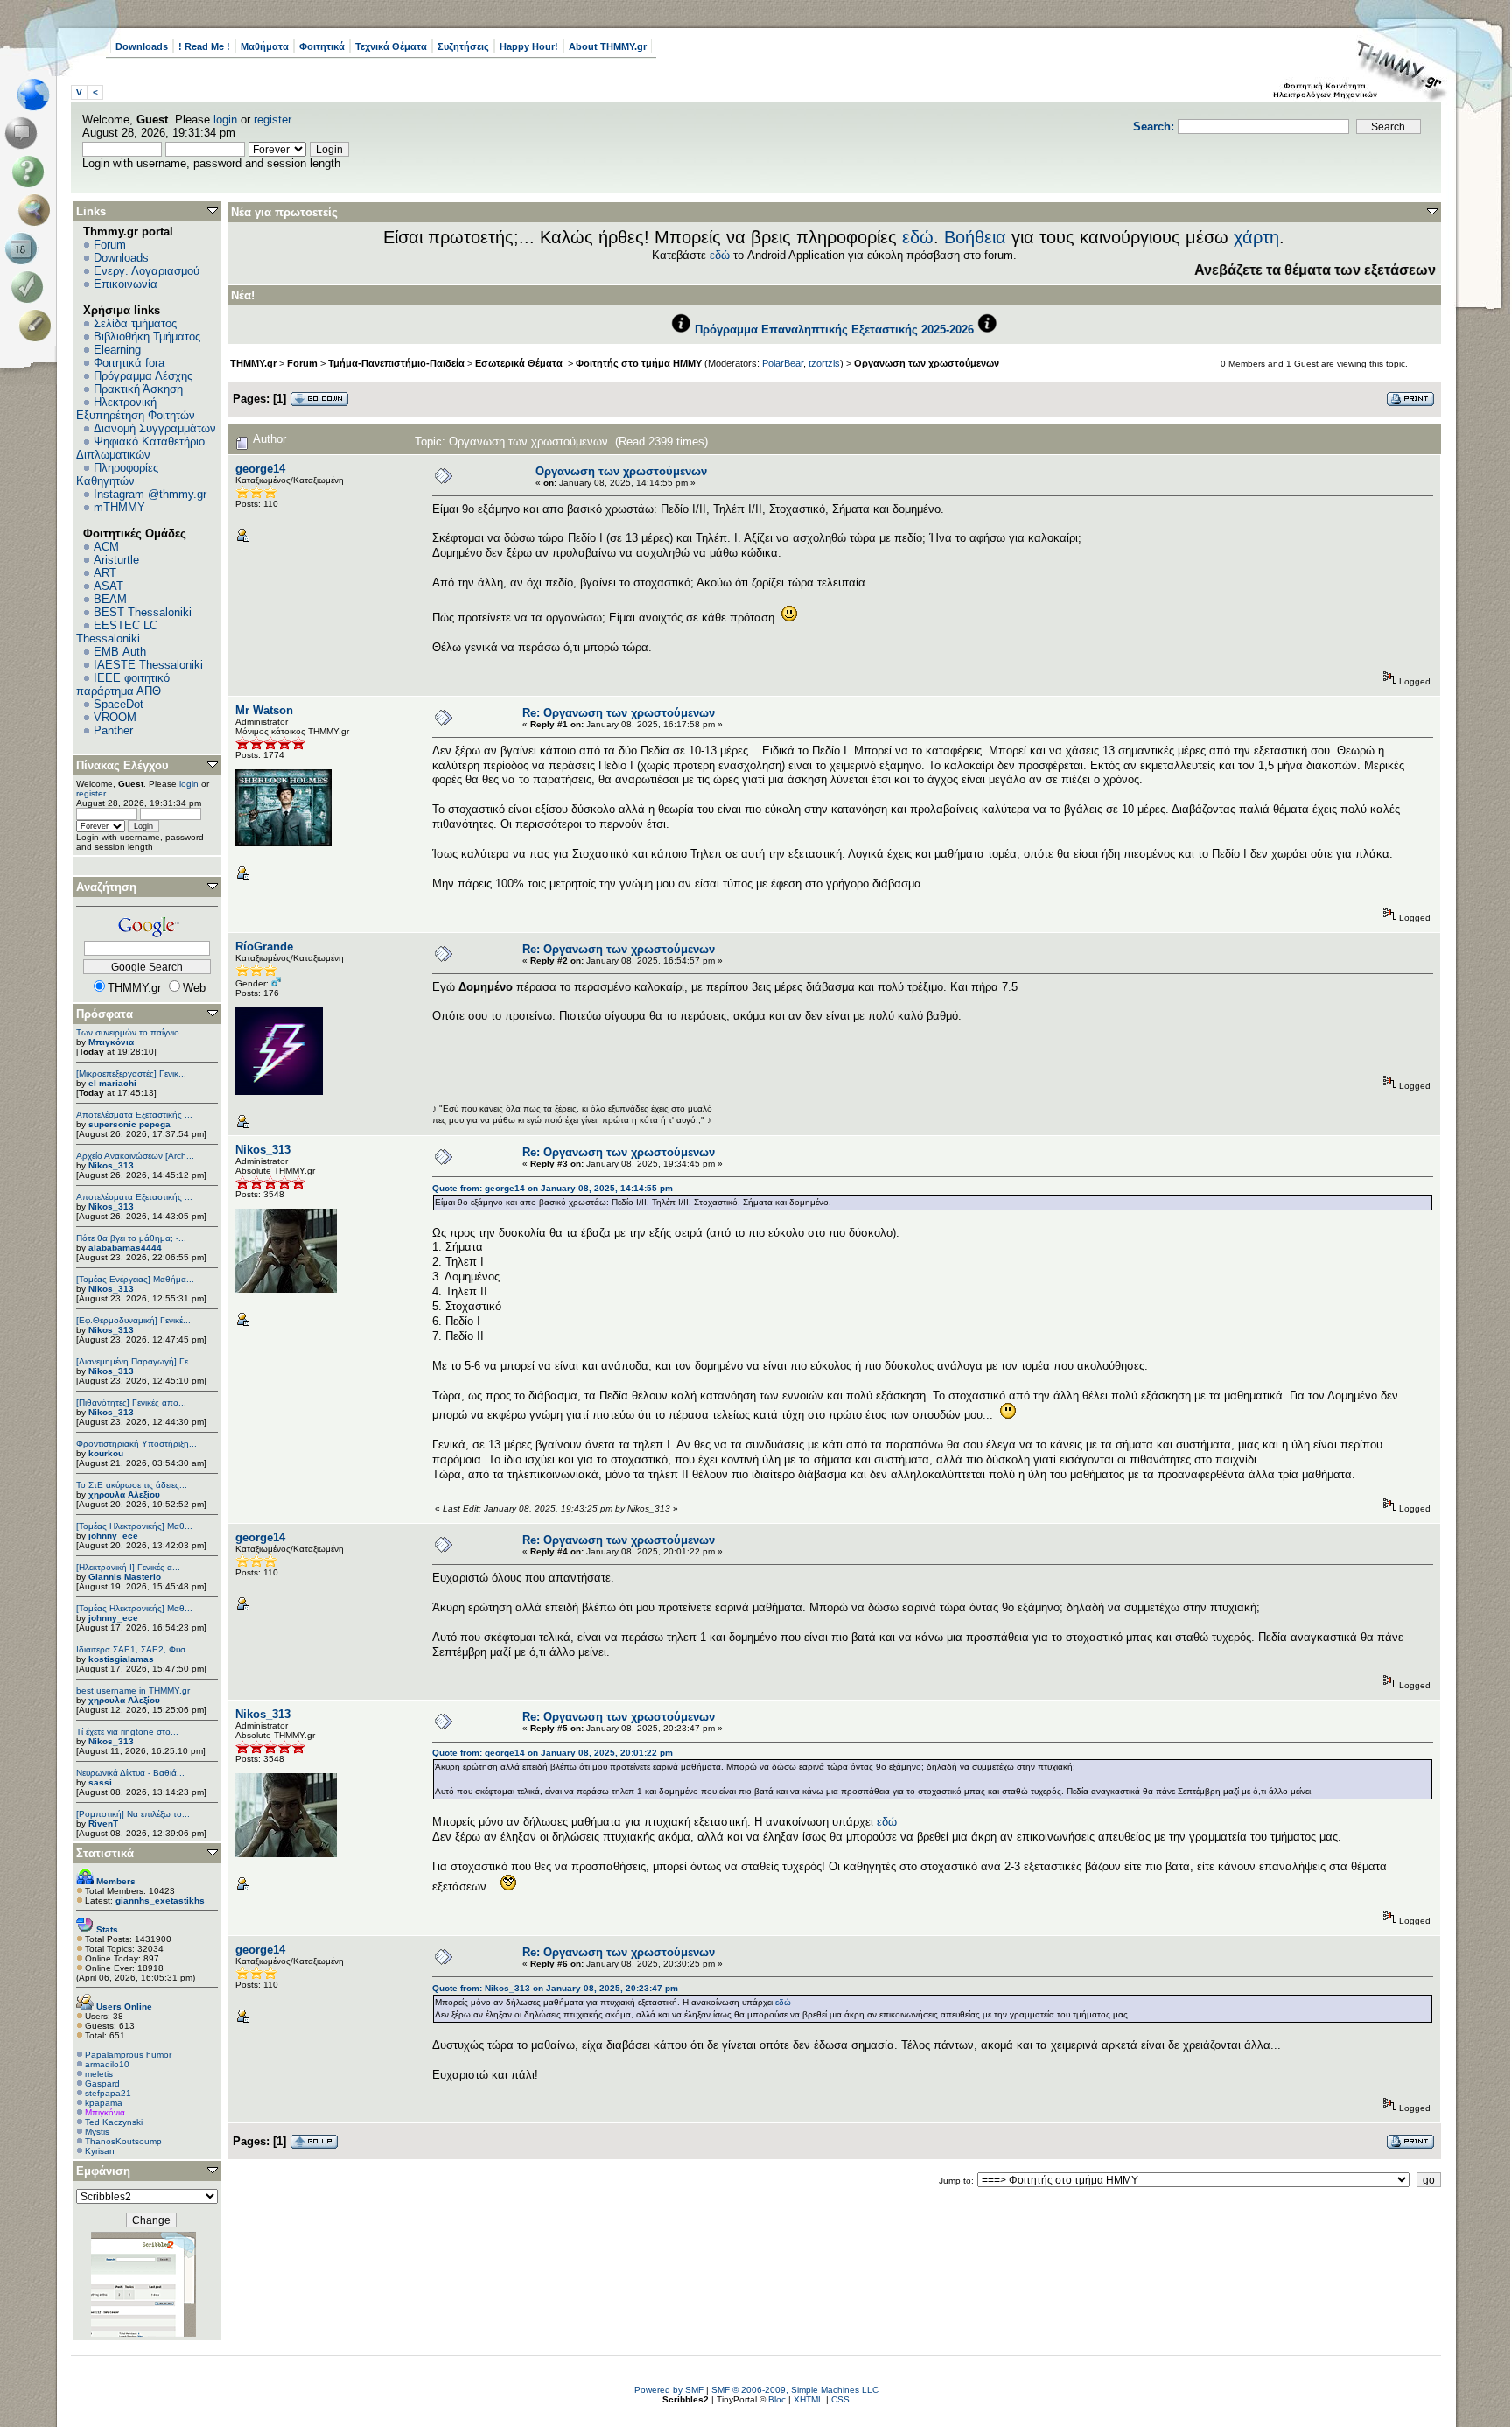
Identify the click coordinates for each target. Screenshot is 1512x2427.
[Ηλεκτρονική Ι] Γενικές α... (128, 1567)
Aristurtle (116, 560)
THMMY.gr (253, 363)
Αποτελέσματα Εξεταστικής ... (134, 1115)
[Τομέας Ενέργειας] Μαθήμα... (135, 1279)
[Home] (38, 95)
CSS (840, 2399)
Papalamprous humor (128, 2055)
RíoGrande (264, 947)
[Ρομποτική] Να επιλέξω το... (133, 1814)
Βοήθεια (975, 237)
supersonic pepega (129, 1124)
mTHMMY (119, 507)
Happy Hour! (529, 46)
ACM (106, 547)
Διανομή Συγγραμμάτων (155, 428)
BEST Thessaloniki (143, 612)
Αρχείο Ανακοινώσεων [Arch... (135, 1156)
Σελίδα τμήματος (135, 323)
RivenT (103, 1824)
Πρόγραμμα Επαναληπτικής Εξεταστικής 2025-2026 (834, 330)
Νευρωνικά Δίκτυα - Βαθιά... (130, 1773)
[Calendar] (24, 249)
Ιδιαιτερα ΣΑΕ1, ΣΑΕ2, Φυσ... (135, 1649)
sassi (100, 1782)
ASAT (108, 586)
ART (105, 573)
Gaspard (102, 2083)
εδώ (918, 237)
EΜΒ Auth (120, 652)
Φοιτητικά (322, 46)
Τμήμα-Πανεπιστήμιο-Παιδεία (396, 363)
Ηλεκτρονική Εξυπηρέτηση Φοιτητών (136, 409)
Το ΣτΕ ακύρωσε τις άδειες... (132, 1485)
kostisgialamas (121, 1659)
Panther (113, 730)
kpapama (104, 2103)
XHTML (808, 2399)
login (225, 119)
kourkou (106, 1453)
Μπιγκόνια (111, 1042)
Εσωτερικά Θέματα (520, 363)
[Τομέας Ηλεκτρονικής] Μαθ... (134, 1526)
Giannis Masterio (125, 1577)
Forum (110, 245)
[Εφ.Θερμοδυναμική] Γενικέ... (133, 1320)
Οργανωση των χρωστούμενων (927, 363)
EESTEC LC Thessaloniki (117, 632)
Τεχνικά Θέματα (391, 46)
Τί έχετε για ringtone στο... (127, 1732)
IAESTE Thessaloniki (148, 665)
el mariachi (112, 1083)
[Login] (31, 287)
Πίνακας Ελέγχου (122, 765)
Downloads (142, 46)
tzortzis (824, 363)
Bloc (777, 2399)
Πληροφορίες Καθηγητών (117, 474)
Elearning (117, 350)
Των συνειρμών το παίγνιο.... (133, 1032)
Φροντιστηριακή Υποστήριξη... (136, 1444)
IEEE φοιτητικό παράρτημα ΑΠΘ (123, 684)
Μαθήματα (265, 46)
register (272, 119)
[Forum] (24, 133)
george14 (260, 469)
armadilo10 (107, 2064)
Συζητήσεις (463, 46)
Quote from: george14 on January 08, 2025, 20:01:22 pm (553, 1753)
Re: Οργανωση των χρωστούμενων (619, 713)
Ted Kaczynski (114, 2122)
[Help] (31, 172)
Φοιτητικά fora (129, 363)
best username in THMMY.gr (133, 1690)
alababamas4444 (125, 1248)
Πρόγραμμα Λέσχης (143, 376)
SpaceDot (119, 704)
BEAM (110, 599)
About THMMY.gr (608, 46)
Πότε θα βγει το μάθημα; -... (131, 1238)
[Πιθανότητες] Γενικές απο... (131, 1403)
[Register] (38, 326)
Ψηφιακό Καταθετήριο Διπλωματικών (140, 448)
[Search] (38, 210)
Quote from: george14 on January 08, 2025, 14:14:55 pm (553, 1188)
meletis (99, 2074)
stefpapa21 (108, 2093)
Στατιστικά (105, 1853)
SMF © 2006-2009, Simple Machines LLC (795, 2390)
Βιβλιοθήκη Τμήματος (147, 337)
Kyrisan (100, 2151)
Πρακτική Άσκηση (138, 389)
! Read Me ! (204, 46)
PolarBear (783, 363)
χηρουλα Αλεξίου (124, 1494)
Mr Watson (264, 710)
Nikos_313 (111, 1165)
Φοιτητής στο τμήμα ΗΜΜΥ (639, 363)
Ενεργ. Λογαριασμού (147, 271)
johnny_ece (113, 1536)
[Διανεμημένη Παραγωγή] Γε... (136, 1361)
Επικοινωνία (126, 284)
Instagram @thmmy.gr (150, 494)
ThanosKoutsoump (123, 2141)
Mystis (97, 2132)
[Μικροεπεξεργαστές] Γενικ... (131, 1073)
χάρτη (1256, 237)
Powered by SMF (669, 2390)
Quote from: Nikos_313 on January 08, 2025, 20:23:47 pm (555, 1988)
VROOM (115, 717)
